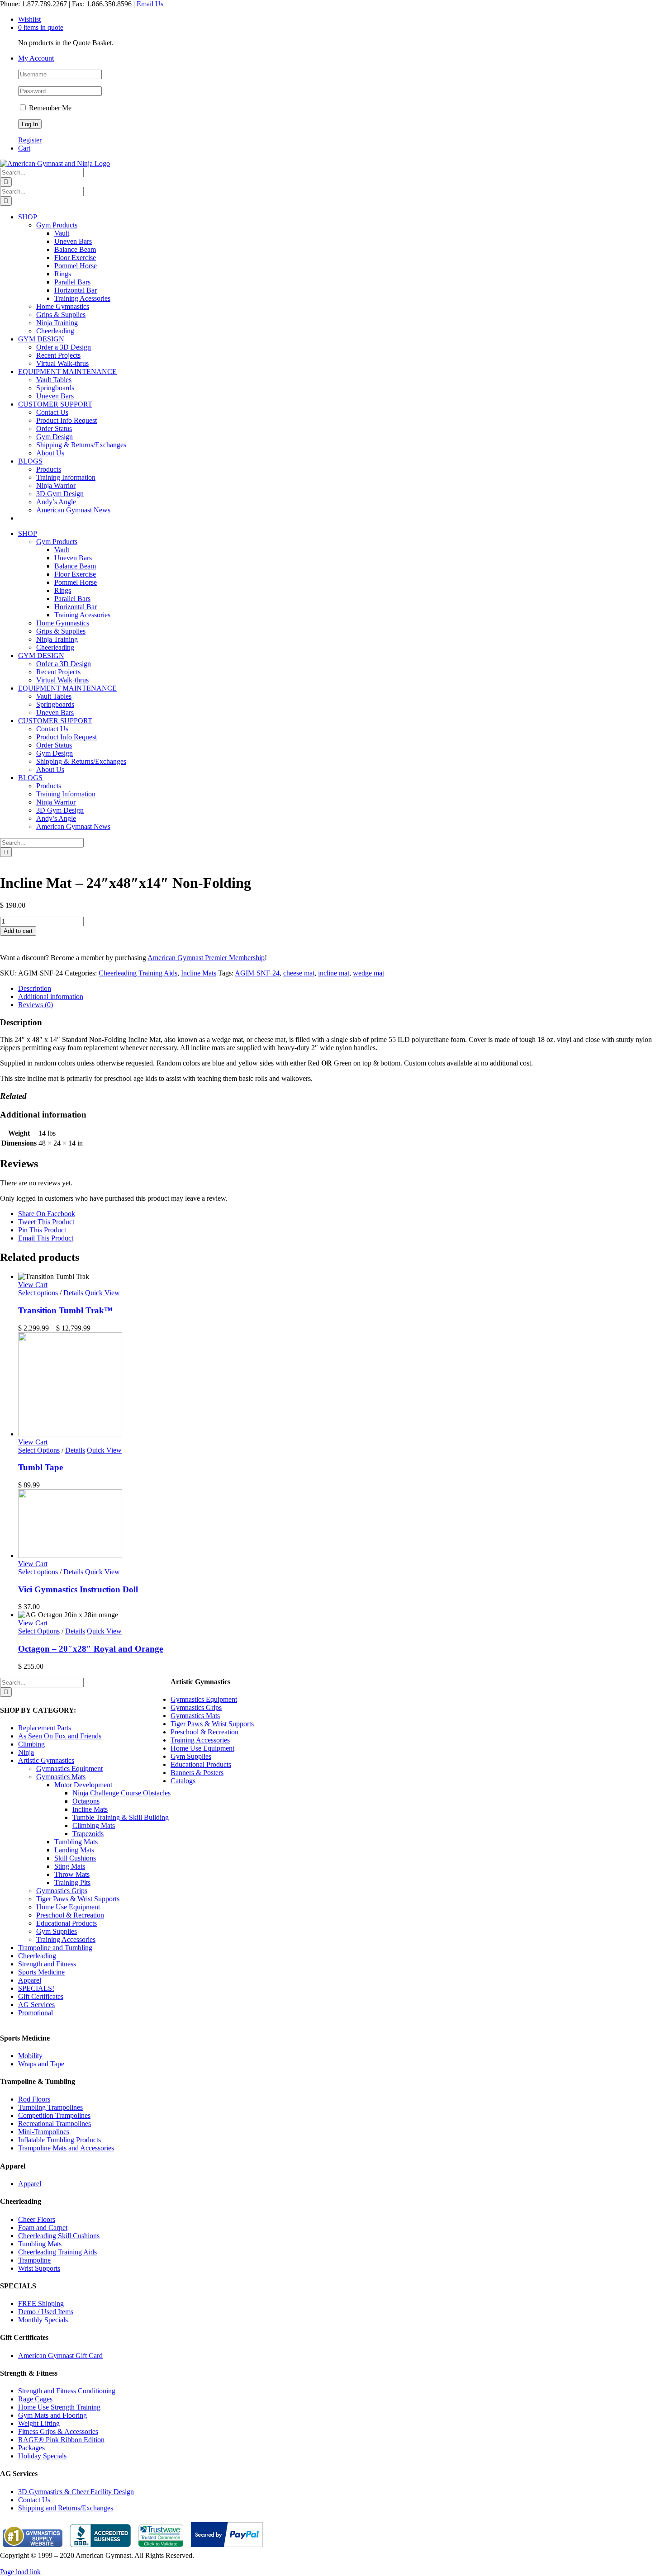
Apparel (30, 1980)
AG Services (36, 2005)
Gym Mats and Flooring (52, 2415)
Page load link (20, 2572)
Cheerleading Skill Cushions (59, 2236)
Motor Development (83, 1785)
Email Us (150, 4)
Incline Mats (199, 973)
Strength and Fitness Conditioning (67, 2391)
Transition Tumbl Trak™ (65, 1310)
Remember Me (49, 108)
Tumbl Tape (40, 1467)
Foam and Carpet (43, 2228)
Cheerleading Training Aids (138, 973)
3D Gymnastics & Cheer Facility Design (76, 2492)
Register (30, 140)
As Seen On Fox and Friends (60, 1736)
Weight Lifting (39, 2423)
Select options (38, 1293)
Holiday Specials (42, 2456)
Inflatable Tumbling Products (59, 2140)
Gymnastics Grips (62, 1891)
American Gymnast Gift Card (60, 2356)
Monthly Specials (43, 2320)
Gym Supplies (57, 1931)
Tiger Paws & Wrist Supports (78, 1899)
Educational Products (66, 1923)
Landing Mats (74, 1850)
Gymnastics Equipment (69, 1769)
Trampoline (34, 2260)
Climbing (31, 1744)
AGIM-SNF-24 (257, 973)
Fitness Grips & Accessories (58, 2432)
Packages (31, 2448)
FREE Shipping (41, 2304)
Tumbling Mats (76, 1842)
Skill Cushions (75, 1858)
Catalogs (183, 1781)
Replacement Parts (45, 1728)
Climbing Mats (94, 1825)
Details (73, 1293)
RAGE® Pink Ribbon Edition (61, 2440)
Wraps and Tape (41, 2064)
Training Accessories (66, 1939)
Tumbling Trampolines (50, 2107)
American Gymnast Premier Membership (206, 958)
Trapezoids (88, 1834)
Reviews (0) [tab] (36, 1005)
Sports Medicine (41, 1972)
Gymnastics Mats (61, 1777)
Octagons (86, 1801)
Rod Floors (34, 2099)
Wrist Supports (39, 2268)
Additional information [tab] (51, 997)
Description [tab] (35, 988)
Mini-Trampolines (44, 2132)
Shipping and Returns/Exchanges (66, 2508)
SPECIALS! (36, 1988)
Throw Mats (72, 1874)
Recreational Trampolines (55, 2124)
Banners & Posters (197, 1773)
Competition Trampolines (54, 2115)
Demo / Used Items (46, 2312)
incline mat (334, 973)
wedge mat (368, 973)
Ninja (26, 1752)
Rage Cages (35, 2399)
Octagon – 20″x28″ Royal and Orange (90, 1649)
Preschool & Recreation (70, 1915)
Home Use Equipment (68, 1907)
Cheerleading (37, 1956)
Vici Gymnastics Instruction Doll (78, 1589)
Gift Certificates (41, 1996)
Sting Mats (70, 1866)
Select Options (39, 1450)
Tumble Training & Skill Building (121, 1817)
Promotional (36, 2013)
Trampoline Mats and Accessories (66, 2148)
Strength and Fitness (47, 1964)
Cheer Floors (37, 2219)
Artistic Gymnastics (46, 1760)
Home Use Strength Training (59, 2407)
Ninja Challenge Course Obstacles (121, 1793)
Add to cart (18, 931)
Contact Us (34, 2500)
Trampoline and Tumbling (55, 1948)
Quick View (102, 1293)
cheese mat (299, 973)
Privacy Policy (21, 2564)
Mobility (30, 2056)
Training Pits (72, 1882)
